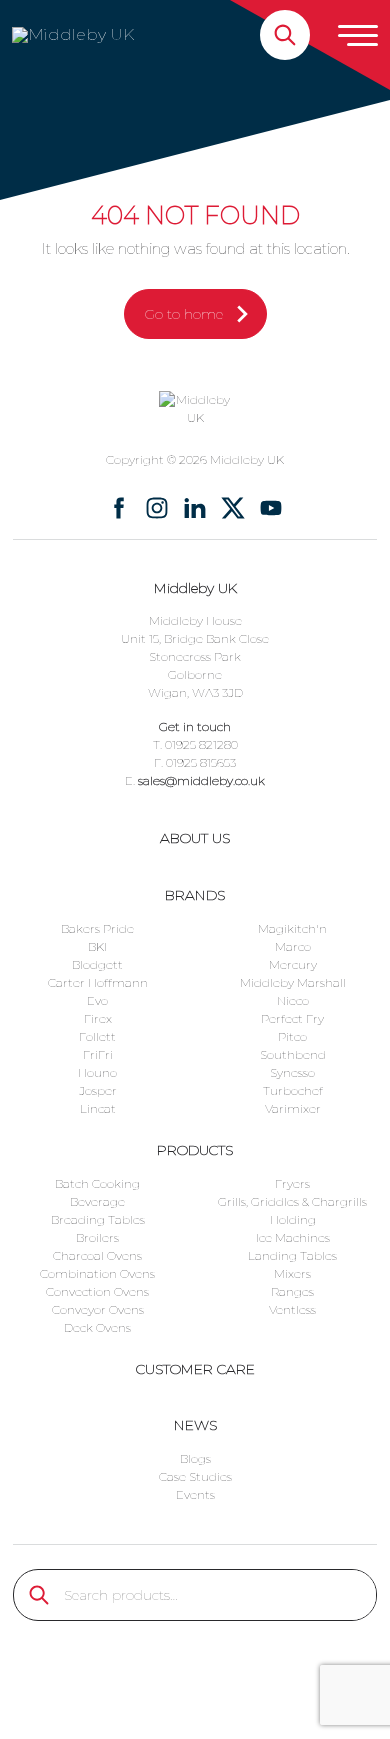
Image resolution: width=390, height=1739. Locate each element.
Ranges (292, 1291)
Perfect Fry (292, 1018)
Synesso (292, 1072)
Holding (293, 1219)
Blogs (195, 1458)
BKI (97, 946)
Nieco (293, 1000)
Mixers (292, 1273)
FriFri (98, 1054)
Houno (97, 1072)
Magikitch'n (292, 928)
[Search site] (285, 35)
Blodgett (97, 964)
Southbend (293, 1054)
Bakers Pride (97, 928)
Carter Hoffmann (98, 982)
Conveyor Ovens (98, 1309)
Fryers (292, 1183)
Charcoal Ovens (97, 1255)
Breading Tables (98, 1219)
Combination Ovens (97, 1273)
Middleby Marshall (293, 982)
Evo (97, 1000)
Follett (97, 1036)
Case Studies (195, 1476)
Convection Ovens (97, 1291)
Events (195, 1494)
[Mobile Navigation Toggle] (358, 35)
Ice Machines (293, 1237)
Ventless (292, 1309)
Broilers (97, 1237)
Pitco (292, 1036)
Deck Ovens (97, 1327)
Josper (98, 1090)
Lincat (98, 1108)
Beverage (97, 1201)
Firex (98, 1018)
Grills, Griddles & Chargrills (292, 1201)
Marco (293, 946)
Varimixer (293, 1108)
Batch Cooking (97, 1183)
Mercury (293, 964)
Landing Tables (292, 1255)
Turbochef (293, 1090)
